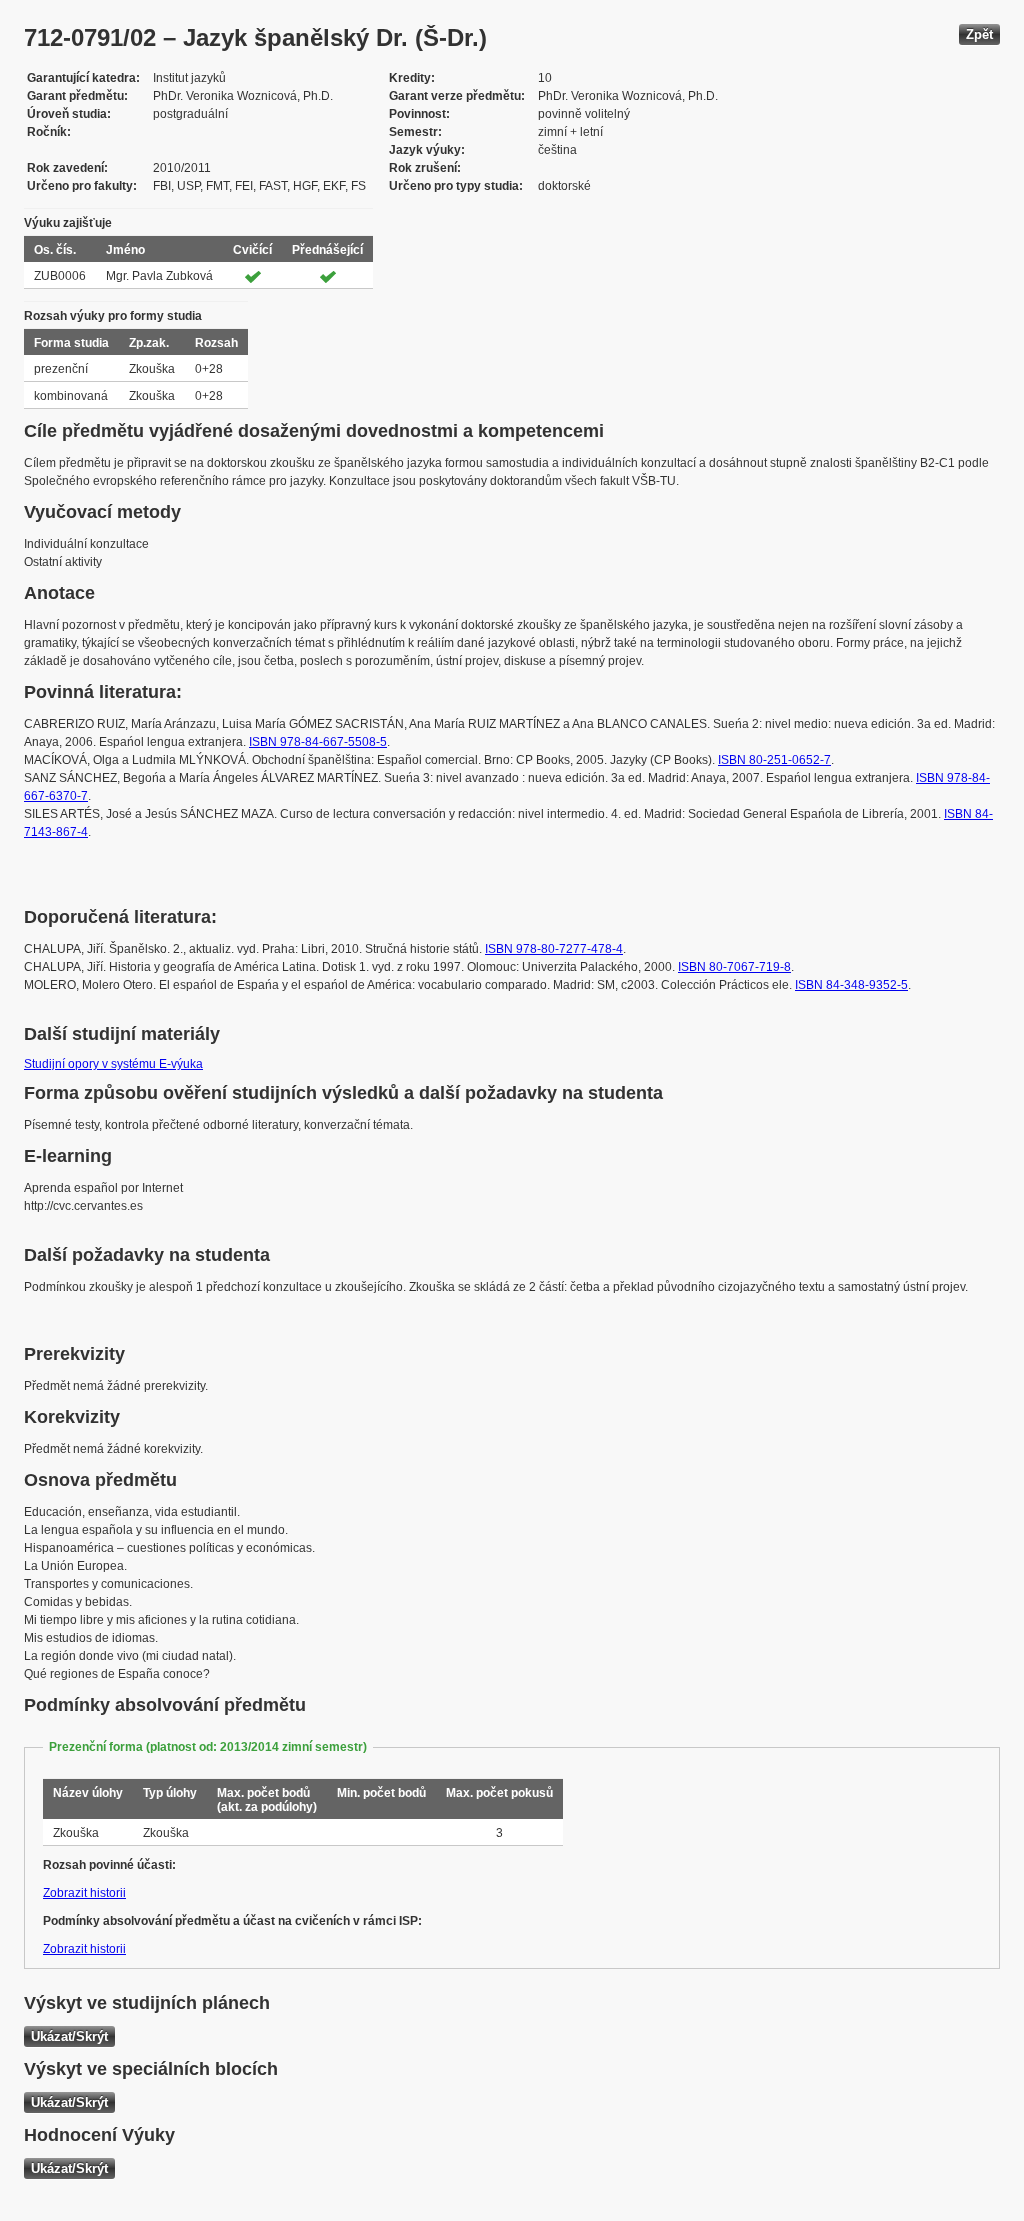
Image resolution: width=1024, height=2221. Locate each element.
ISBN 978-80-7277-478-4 (554, 949)
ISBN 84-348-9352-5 (851, 985)
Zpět (979, 34)
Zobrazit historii (84, 1893)
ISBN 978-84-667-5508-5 (318, 742)
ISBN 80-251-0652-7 (774, 760)
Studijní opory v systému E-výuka (113, 1064)
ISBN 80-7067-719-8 (734, 967)
